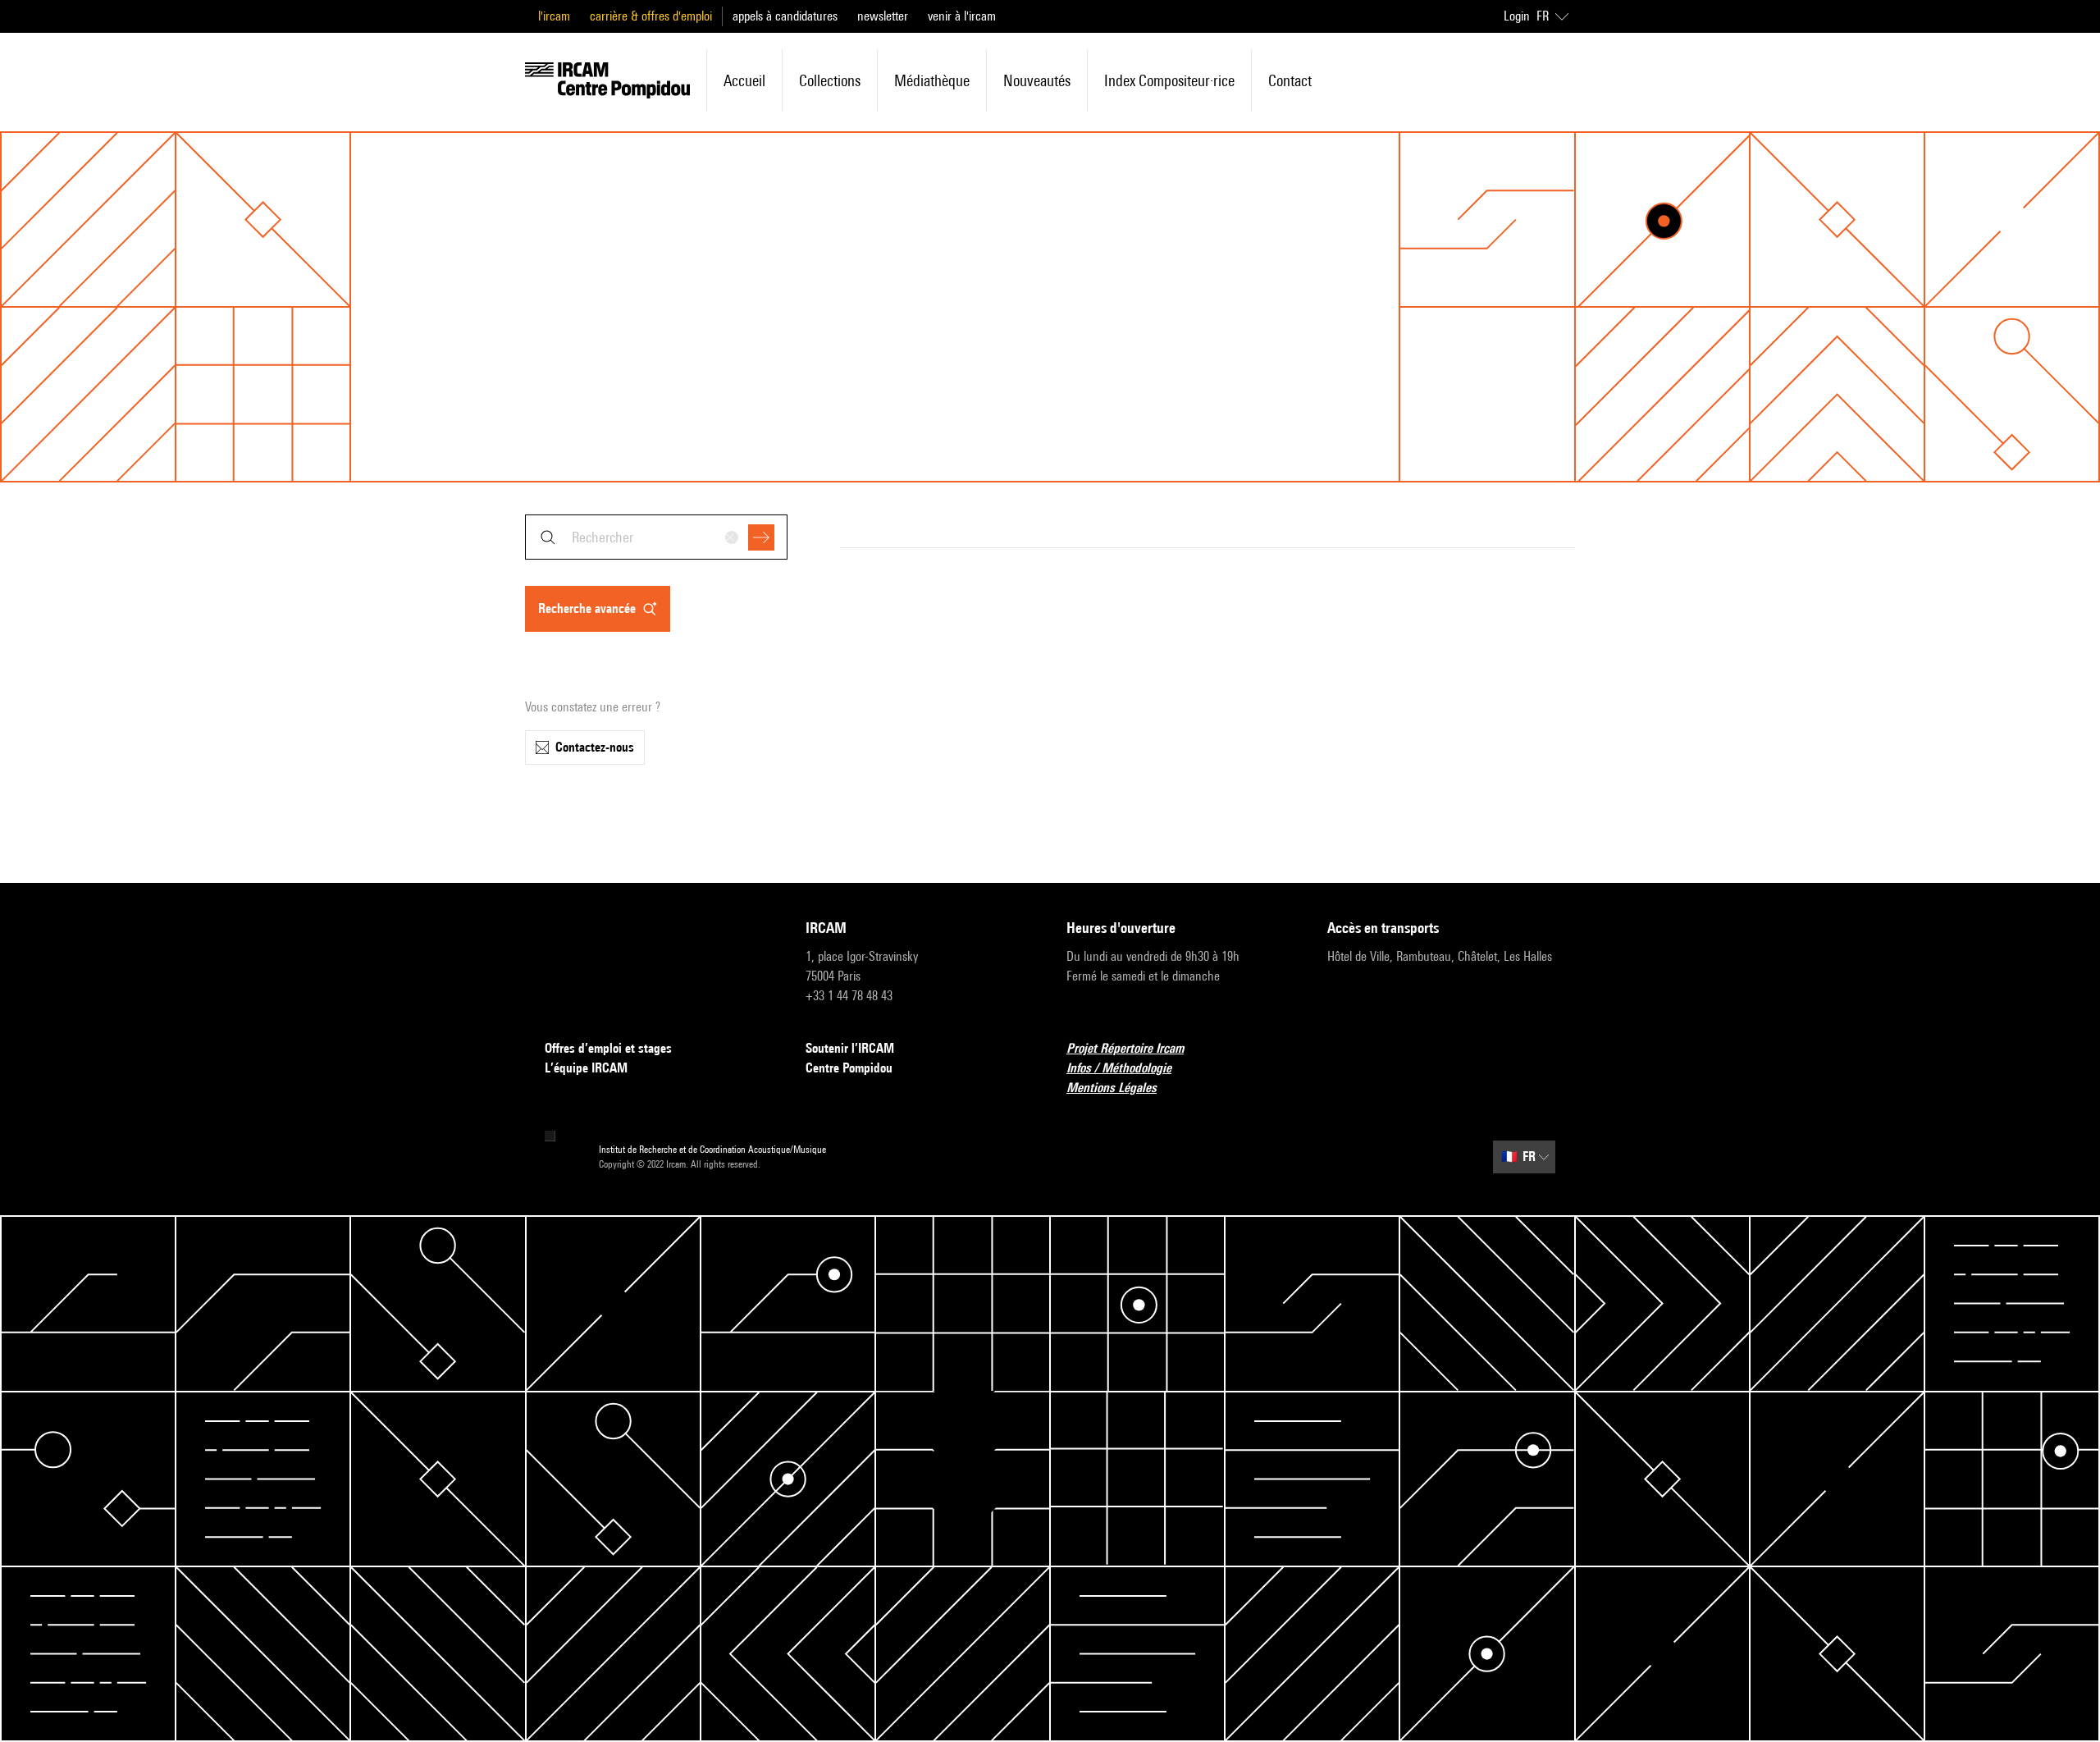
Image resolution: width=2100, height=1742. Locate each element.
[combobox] (656, 537)
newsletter (883, 16)
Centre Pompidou (849, 1068)
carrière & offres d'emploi (651, 16)
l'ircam (554, 16)
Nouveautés (1037, 80)
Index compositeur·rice (1169, 80)
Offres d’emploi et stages (608, 1048)
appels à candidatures (785, 16)
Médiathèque (932, 80)
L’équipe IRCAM (586, 1068)
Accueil (744, 80)
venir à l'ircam (962, 16)
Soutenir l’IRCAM (850, 1048)
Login (1517, 16)
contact (1290, 80)
